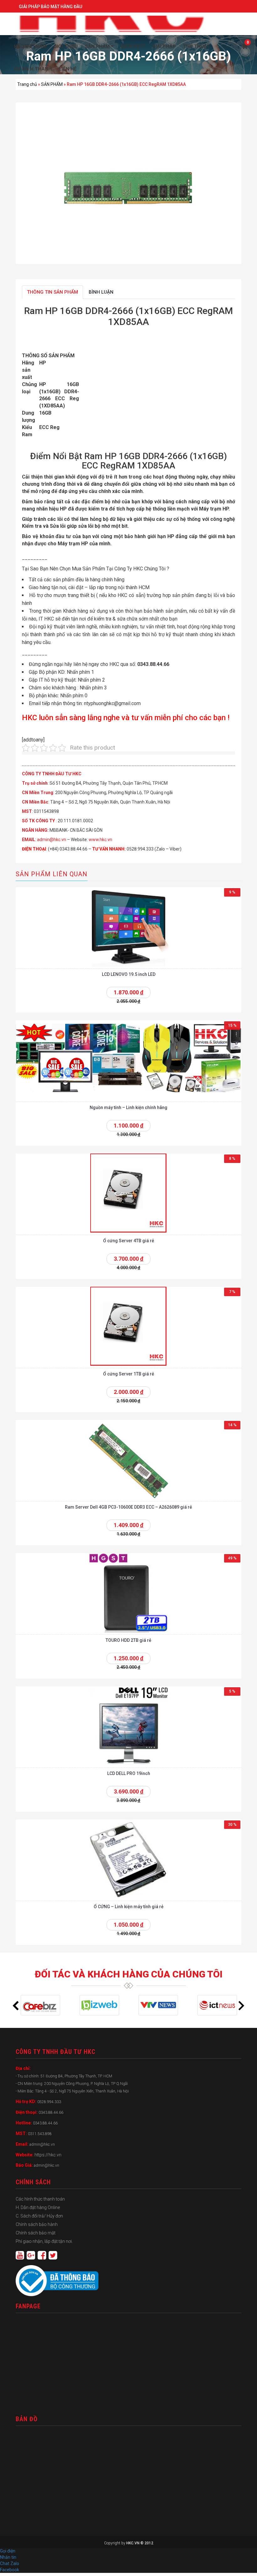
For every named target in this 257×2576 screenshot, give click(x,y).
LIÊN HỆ (68, 69)
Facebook (10, 2570)
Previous (16, 2006)
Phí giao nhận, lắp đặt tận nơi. (44, 2241)
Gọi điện (8, 2551)
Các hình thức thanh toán (40, 2199)
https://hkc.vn (48, 2155)
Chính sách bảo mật (36, 2233)
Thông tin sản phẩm (52, 292)
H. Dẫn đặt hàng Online (38, 2207)
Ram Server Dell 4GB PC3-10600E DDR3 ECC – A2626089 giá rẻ (128, 1507)
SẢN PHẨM (52, 84)
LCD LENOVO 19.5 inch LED (129, 974)
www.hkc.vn (100, 840)
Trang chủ (27, 84)
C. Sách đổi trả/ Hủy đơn (39, 2216)
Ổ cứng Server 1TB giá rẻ (129, 1374)
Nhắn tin (8, 2557)
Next (241, 2006)
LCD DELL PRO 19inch (129, 1773)
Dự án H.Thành (33, 69)
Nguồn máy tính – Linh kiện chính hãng (128, 1107)
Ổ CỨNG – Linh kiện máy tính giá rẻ (129, 1907)
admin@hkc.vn (52, 840)
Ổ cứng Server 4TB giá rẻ (129, 1241)
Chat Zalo (11, 2563)
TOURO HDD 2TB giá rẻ (128, 1640)
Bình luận (101, 292)
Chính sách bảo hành (37, 2224)
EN (25, 47)
